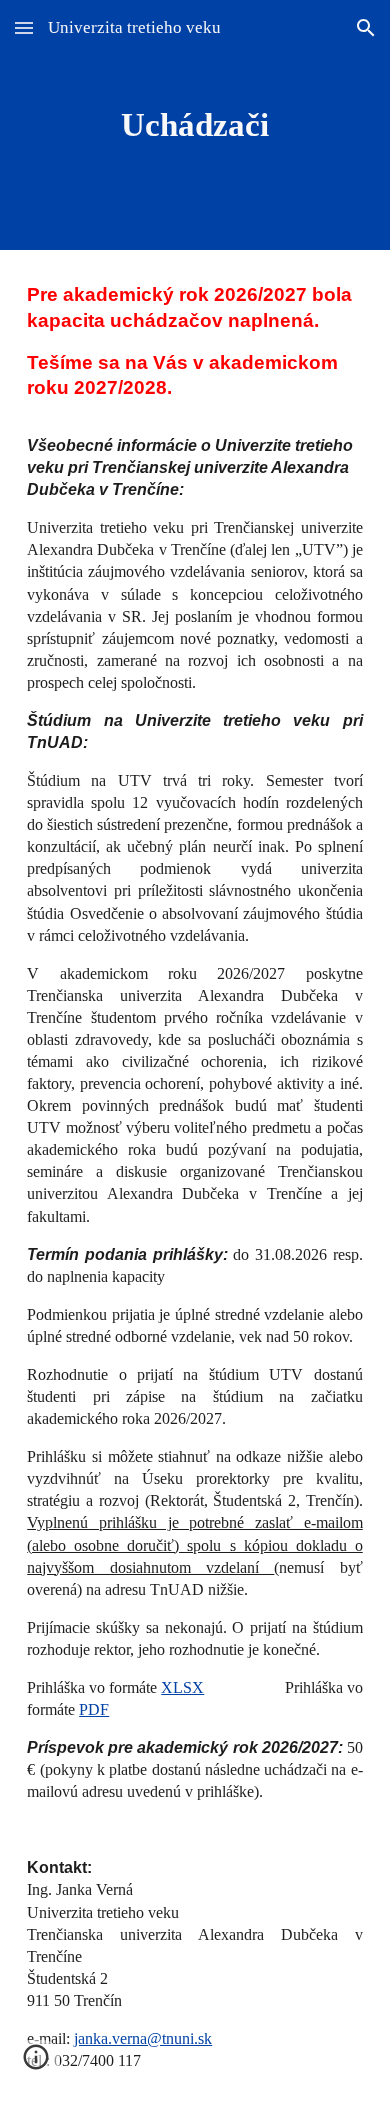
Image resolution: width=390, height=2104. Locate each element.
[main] (195, 125)
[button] (24, 27)
